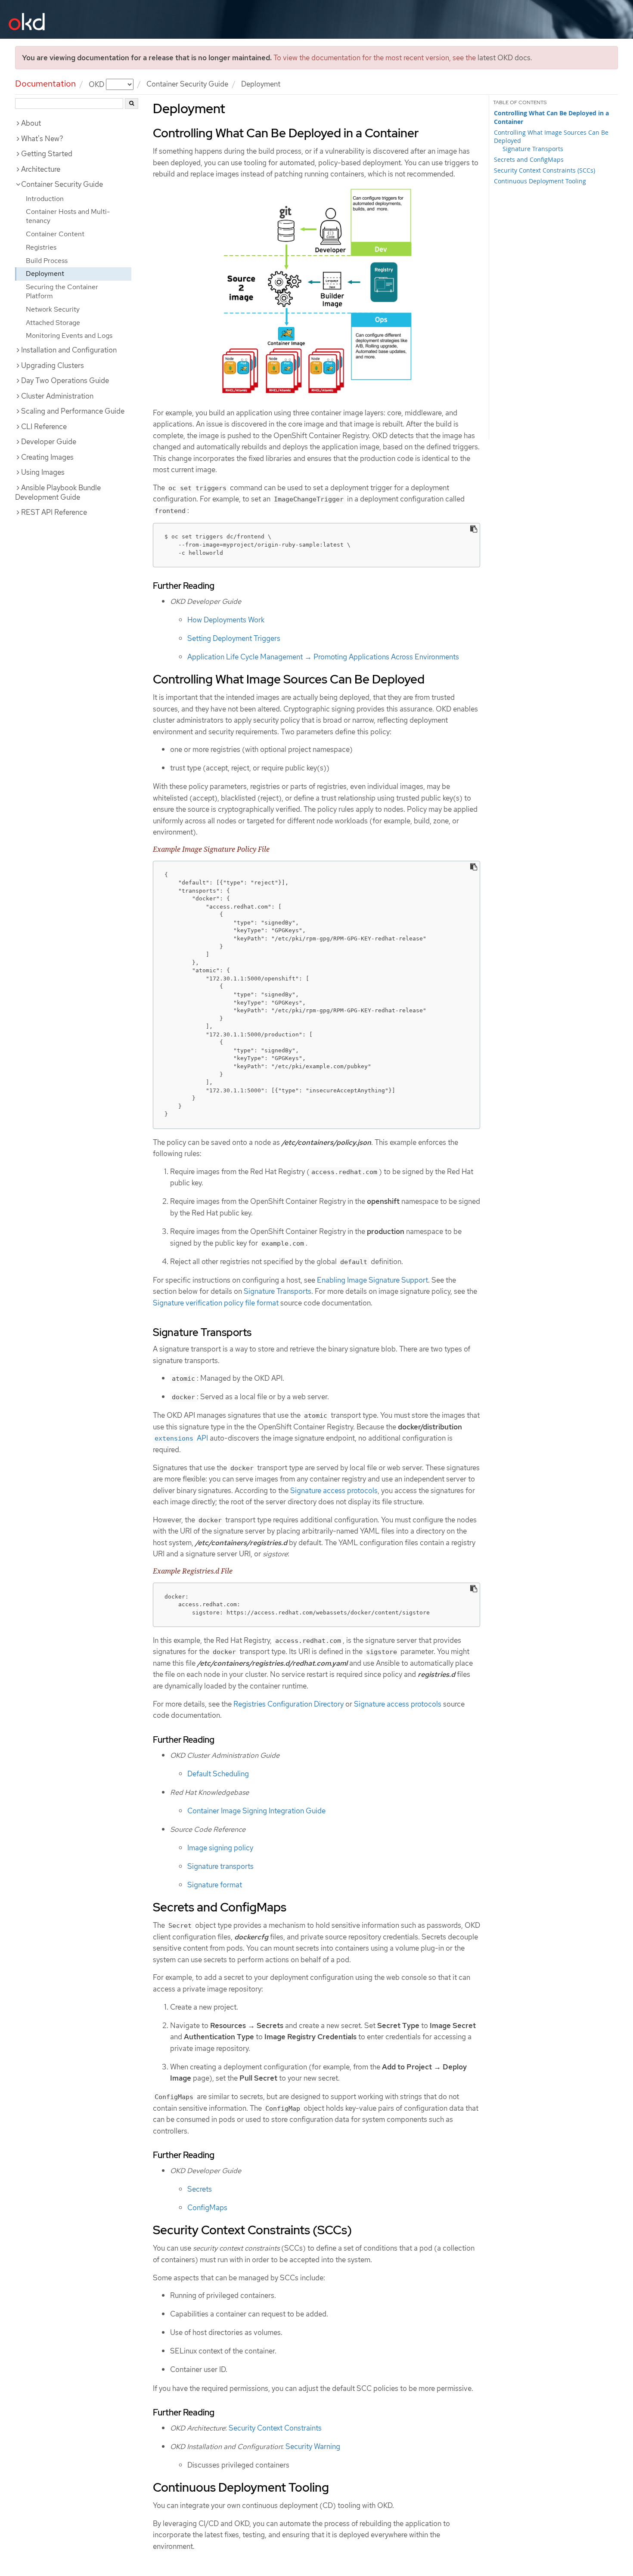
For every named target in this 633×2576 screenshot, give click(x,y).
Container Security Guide (187, 84)
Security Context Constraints (275, 2428)
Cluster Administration (57, 396)
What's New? (42, 139)
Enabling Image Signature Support (372, 1280)
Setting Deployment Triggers (234, 638)
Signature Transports (533, 149)
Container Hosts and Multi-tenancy (68, 216)
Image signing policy (220, 1848)
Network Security (53, 309)
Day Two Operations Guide (65, 380)
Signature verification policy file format (216, 1303)
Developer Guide (49, 442)
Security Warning (313, 2446)
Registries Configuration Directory (289, 1704)
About (31, 123)
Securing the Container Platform (62, 291)
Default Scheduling (218, 1774)
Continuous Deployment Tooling (540, 181)
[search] (132, 104)
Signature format (215, 1885)
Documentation (45, 83)
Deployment (45, 274)
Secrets (200, 2189)
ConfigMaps (207, 2208)
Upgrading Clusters (53, 365)
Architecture (41, 169)
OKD (97, 84)
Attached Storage (53, 323)
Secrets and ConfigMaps (529, 159)
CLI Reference (44, 427)
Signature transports (220, 1866)
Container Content (55, 234)
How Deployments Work (226, 620)
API (181, 1438)
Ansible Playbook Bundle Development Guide (58, 492)
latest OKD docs (504, 58)
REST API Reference (54, 512)
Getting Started (47, 154)
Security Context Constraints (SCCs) (545, 170)
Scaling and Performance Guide (73, 411)
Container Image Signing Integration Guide (256, 1811)
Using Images (43, 472)
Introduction (45, 199)
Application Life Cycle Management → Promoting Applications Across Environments (323, 657)
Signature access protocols (334, 1491)
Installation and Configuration (69, 350)
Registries (41, 247)
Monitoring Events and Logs (69, 336)
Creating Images (47, 457)
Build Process (47, 261)
